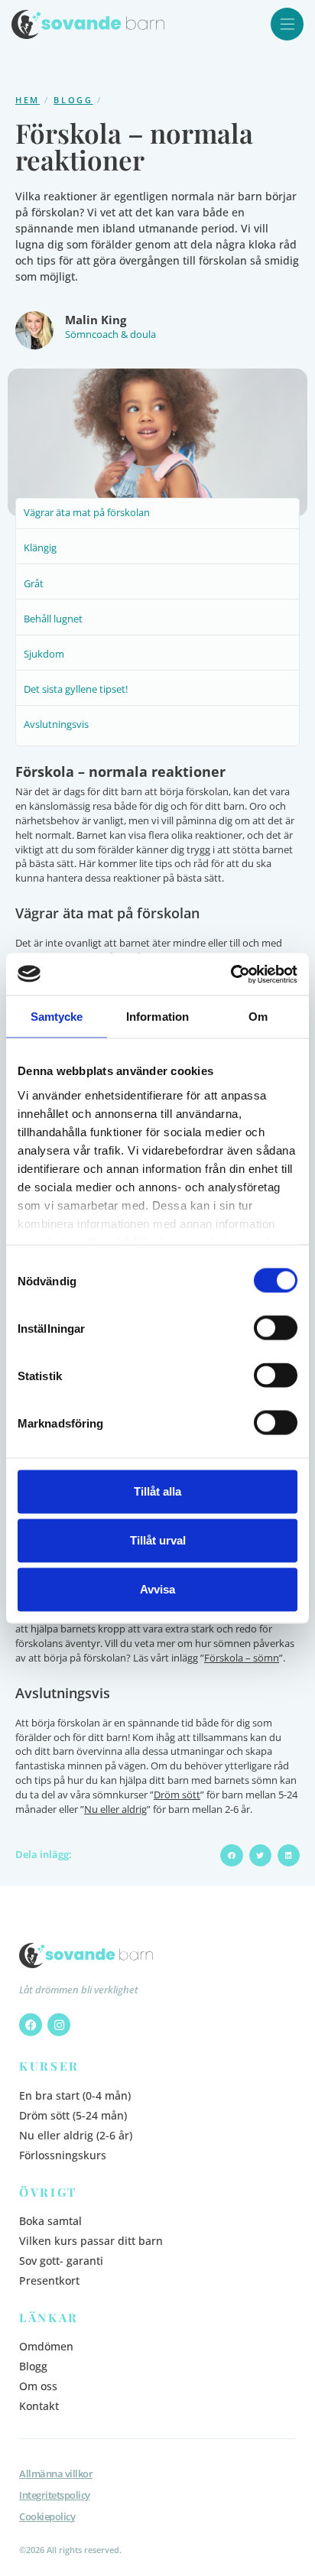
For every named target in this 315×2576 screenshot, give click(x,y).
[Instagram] (59, 2025)
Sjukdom (44, 654)
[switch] (276, 1328)
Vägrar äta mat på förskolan (87, 513)
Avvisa (157, 1589)
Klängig (40, 548)
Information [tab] (157, 1017)
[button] (231, 1855)
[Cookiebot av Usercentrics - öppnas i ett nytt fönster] (231, 974)
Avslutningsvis (56, 724)
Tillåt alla (157, 1491)
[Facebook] (31, 2025)
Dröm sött (177, 1795)
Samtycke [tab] (57, 1017)
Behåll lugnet (53, 619)
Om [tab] (258, 1017)
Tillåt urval (158, 1540)
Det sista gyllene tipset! (76, 689)
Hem (28, 100)
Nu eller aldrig (115, 1809)
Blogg (73, 100)
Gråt (34, 584)
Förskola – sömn (242, 1658)
